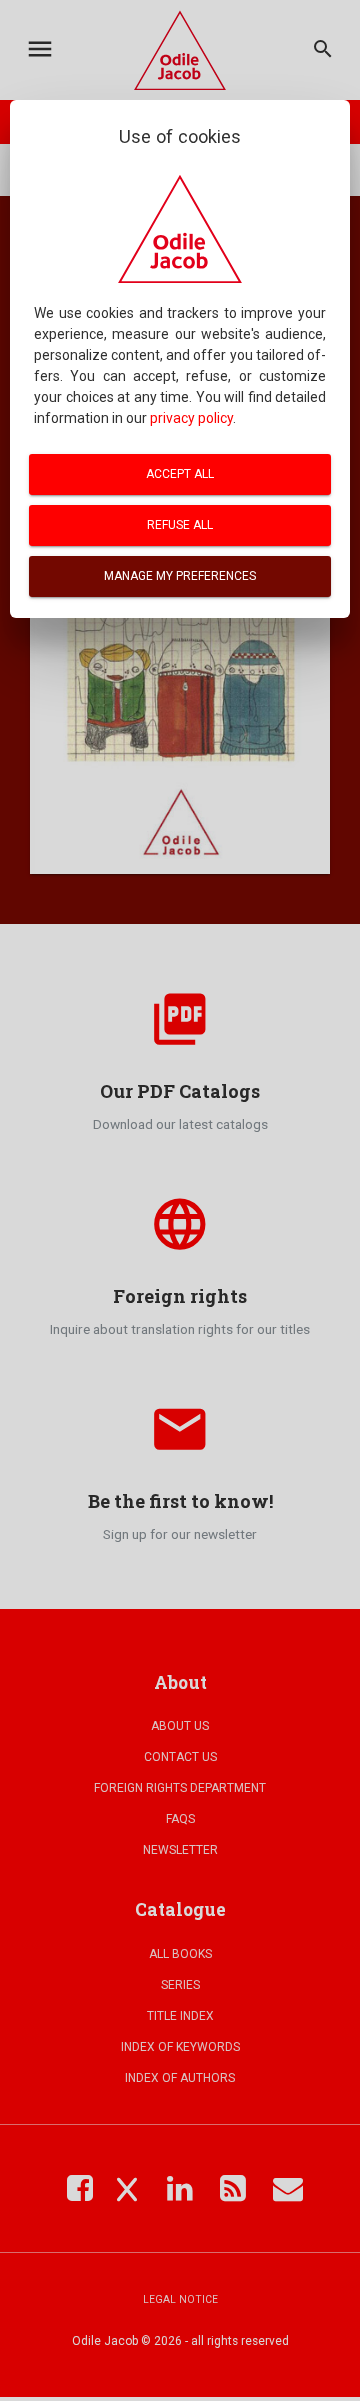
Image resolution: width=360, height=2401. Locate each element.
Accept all (180, 474)
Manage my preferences (180, 576)
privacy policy (191, 418)
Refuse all (180, 525)
